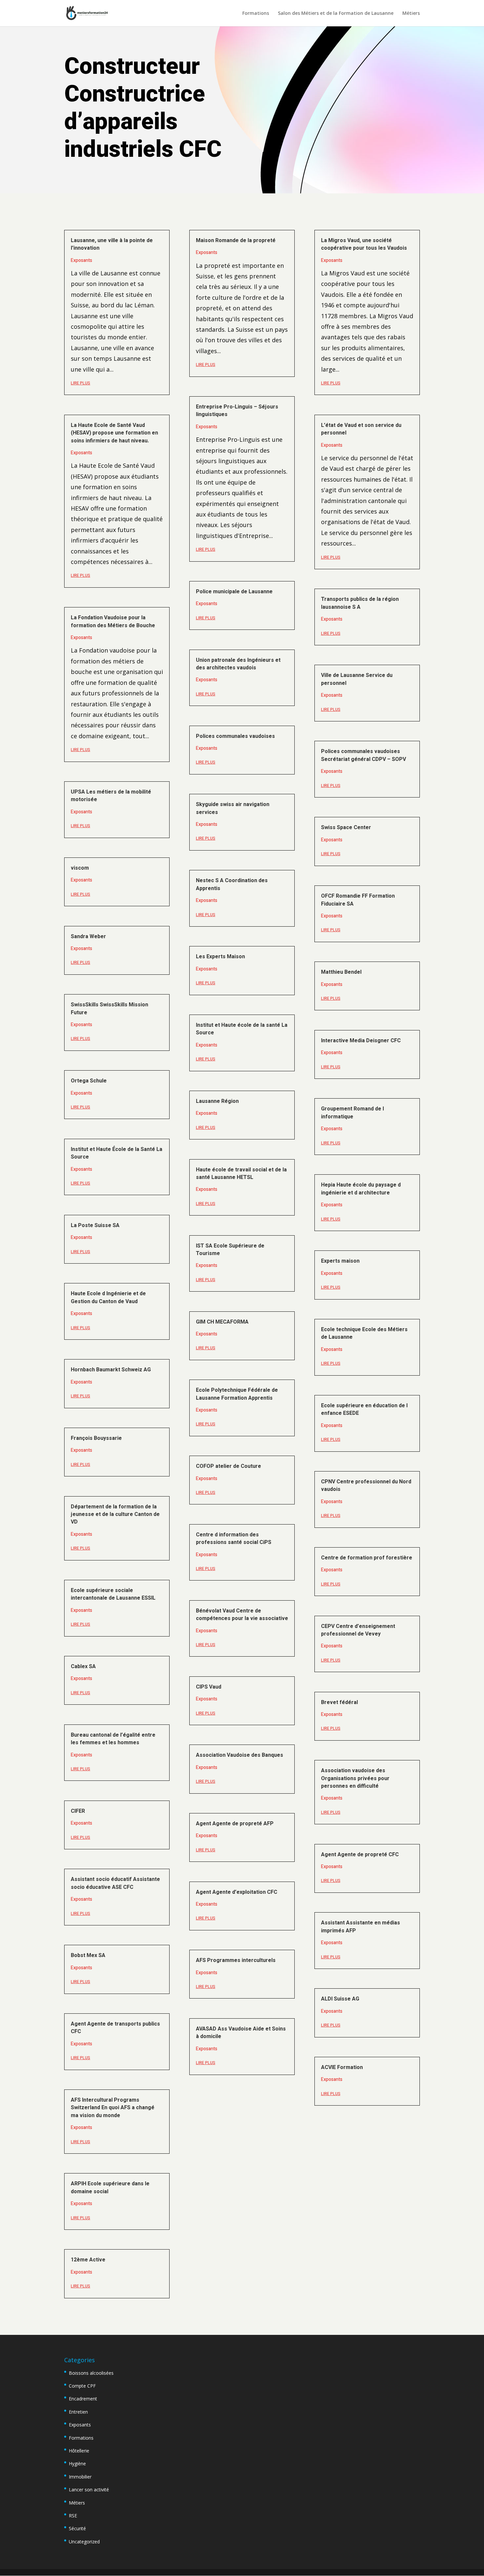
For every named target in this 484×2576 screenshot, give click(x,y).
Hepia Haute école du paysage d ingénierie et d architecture (361, 1189)
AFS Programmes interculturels (236, 1960)
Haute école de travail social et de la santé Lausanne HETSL (241, 1174)
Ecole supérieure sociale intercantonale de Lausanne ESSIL (113, 1594)
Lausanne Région (217, 1101)
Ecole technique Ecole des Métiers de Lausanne (364, 1333)
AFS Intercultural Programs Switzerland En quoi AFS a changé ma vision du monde (113, 2108)
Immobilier (80, 2477)
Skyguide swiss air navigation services (233, 808)
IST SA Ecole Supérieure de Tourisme (230, 1250)
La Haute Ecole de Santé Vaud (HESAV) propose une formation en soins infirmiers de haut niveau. (114, 433)
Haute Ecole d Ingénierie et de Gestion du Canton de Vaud (108, 1297)
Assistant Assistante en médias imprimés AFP (361, 1927)
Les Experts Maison (220, 957)
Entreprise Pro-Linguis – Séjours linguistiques (237, 411)
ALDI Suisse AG (340, 1999)
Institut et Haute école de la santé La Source (242, 1029)
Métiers (411, 14)
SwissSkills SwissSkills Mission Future (109, 1008)
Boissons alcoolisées (91, 2373)
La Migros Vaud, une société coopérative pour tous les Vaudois (364, 244)
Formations (256, 14)
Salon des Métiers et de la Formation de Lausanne (336, 14)
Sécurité (77, 2528)
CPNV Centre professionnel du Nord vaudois (366, 1485)
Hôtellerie (79, 2451)
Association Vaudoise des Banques (240, 1755)
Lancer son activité (89, 2490)
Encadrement (83, 2399)
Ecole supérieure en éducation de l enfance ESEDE (364, 1409)
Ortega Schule (89, 1081)
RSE (73, 2516)
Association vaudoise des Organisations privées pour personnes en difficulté (355, 1778)
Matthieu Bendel (341, 972)
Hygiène (77, 2464)
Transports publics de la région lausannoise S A (360, 603)
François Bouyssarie (96, 1438)
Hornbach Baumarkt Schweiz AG (111, 1370)
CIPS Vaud (209, 1687)
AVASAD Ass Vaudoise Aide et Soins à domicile (241, 2033)
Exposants (81, 260)
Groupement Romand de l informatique (352, 1113)
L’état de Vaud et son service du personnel (361, 429)
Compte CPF (82, 2386)
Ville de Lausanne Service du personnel (357, 679)
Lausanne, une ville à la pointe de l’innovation (112, 244)
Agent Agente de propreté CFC (360, 1855)
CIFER (78, 1811)
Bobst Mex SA (88, 1955)
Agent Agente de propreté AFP (235, 1824)
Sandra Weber (88, 937)
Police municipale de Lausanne (234, 592)
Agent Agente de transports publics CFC (115, 2028)
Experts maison (340, 1261)
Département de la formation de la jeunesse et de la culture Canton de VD (115, 1514)
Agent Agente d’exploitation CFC (237, 1892)
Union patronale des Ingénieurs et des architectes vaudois (238, 664)
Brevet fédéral (339, 1702)
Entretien (78, 2412)
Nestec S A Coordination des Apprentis (232, 884)
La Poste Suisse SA (95, 1225)
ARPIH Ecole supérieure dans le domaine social (110, 2187)
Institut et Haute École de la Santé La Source (117, 1153)
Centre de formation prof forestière (367, 1558)
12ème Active (88, 2260)
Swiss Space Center (346, 827)
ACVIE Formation (342, 2067)
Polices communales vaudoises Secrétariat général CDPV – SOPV (363, 755)
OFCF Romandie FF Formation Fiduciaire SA (358, 900)
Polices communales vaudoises (235, 736)
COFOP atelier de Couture (229, 1466)
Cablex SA (83, 1666)
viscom (80, 868)
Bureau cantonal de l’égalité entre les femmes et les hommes (113, 1739)
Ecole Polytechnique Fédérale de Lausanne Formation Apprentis (237, 1394)
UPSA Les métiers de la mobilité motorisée (111, 796)
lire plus (81, 383)
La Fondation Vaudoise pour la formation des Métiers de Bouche (113, 621)
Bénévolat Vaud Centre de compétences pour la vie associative (242, 1615)
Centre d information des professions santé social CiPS (234, 1539)
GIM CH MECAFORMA (222, 1322)
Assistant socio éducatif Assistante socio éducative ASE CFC (115, 1883)
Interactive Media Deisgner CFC (361, 1041)
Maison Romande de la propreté (236, 240)
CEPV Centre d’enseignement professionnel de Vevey (358, 1630)
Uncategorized (84, 2542)
